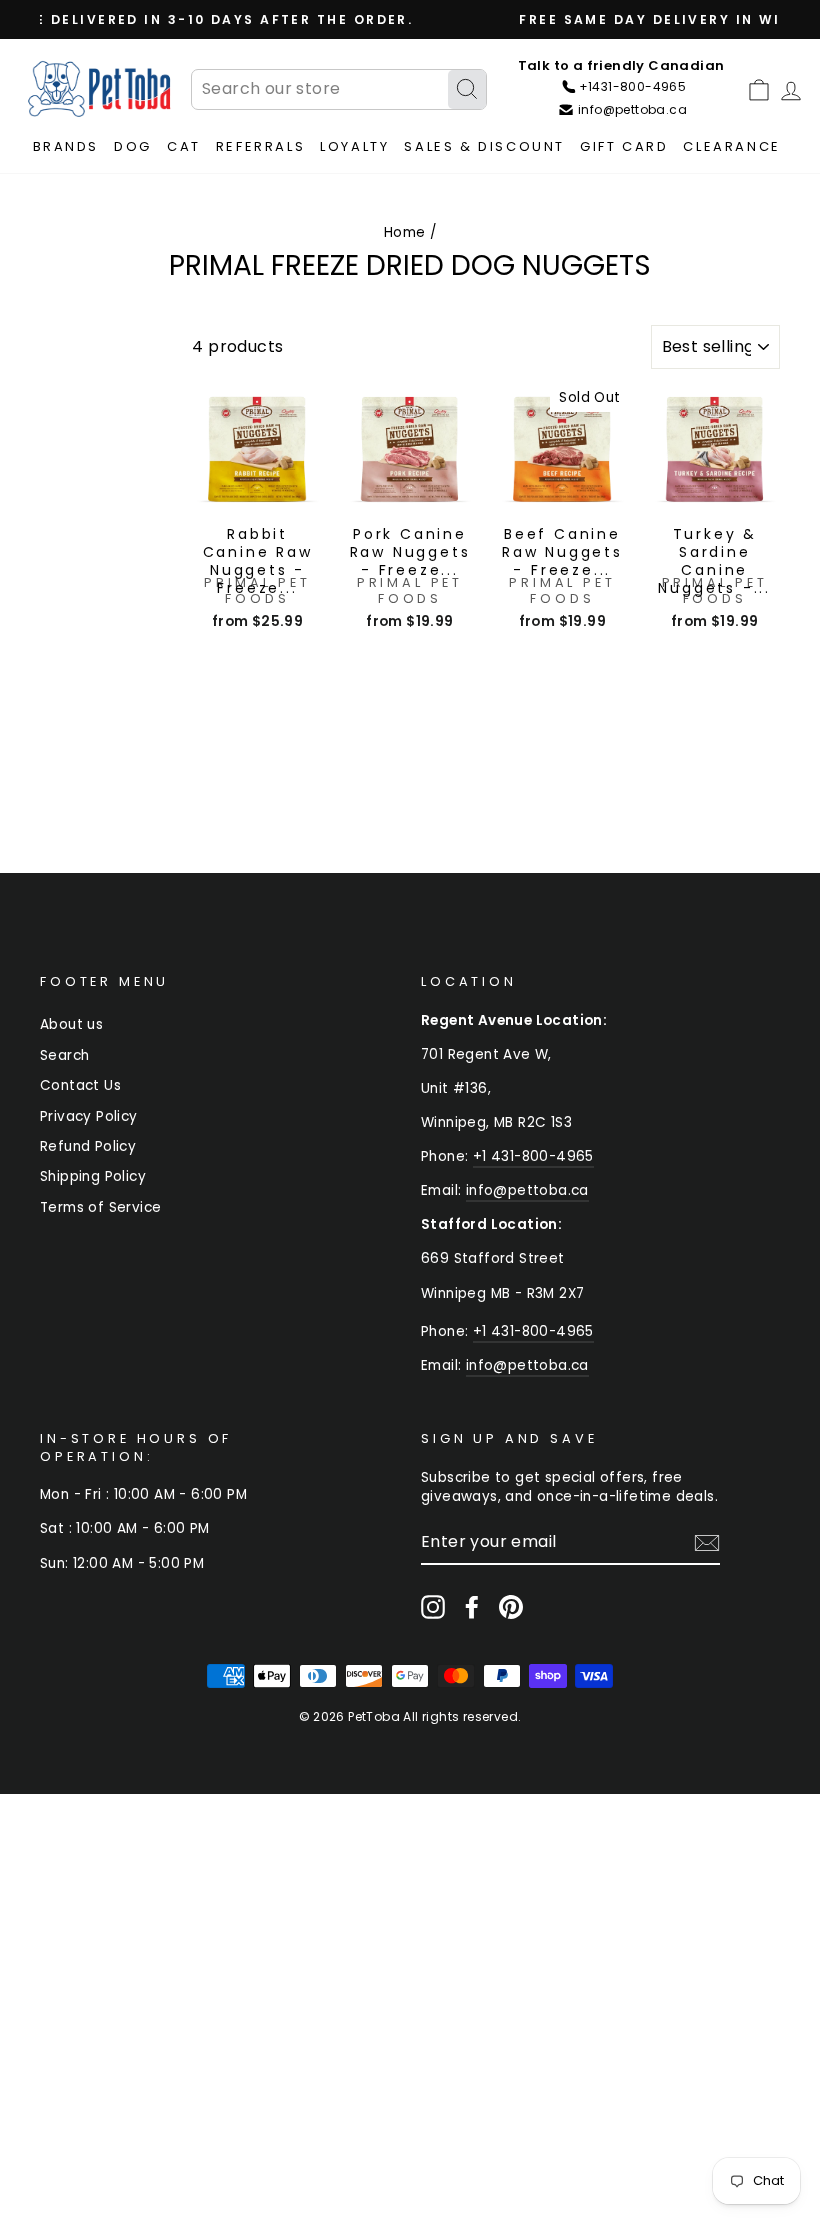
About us (71, 1024)
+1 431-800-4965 (533, 1156)
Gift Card (624, 146)
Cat (184, 146)
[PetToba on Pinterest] (511, 1607)
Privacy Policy (89, 1116)
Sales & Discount (484, 146)
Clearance (731, 146)
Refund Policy (88, 1146)
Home (405, 232)
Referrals (260, 146)
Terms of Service (100, 1207)
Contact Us (80, 1085)
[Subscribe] (707, 1543)
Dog (133, 146)
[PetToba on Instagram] (433, 1607)
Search (64, 1055)
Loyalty (354, 146)
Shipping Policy (93, 1176)
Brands (66, 146)
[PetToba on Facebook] (472, 1607)
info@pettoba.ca (527, 1190)
